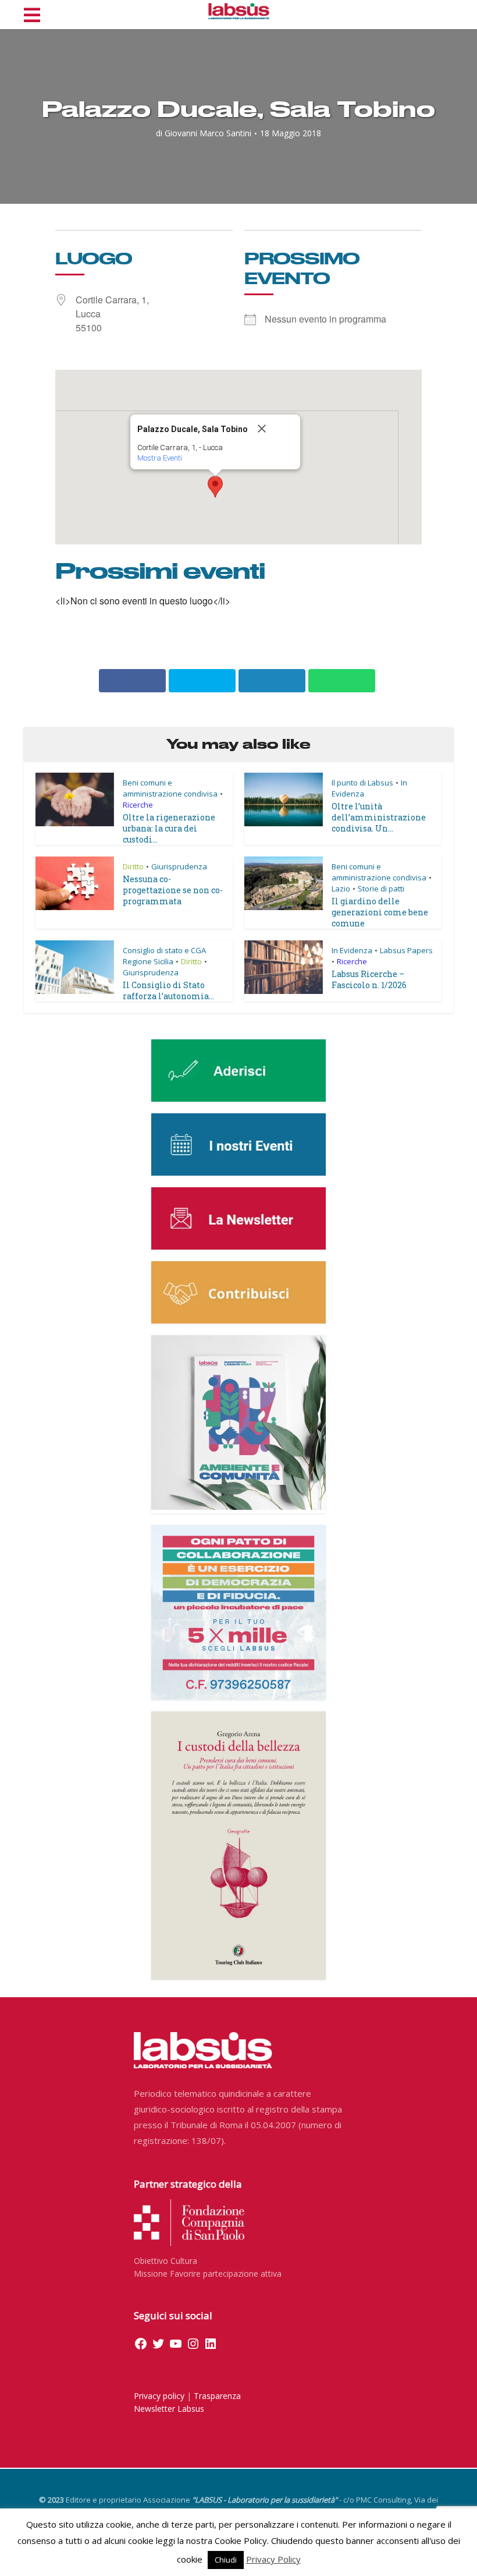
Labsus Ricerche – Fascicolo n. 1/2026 (369, 979)
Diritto (133, 866)
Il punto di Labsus (362, 783)
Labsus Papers (406, 950)
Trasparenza (217, 2396)
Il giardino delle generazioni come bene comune (380, 912)
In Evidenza (352, 950)
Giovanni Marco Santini (208, 133)
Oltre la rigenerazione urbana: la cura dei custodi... (169, 828)
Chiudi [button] (226, 2560)
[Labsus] (239, 11)
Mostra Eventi (160, 458)
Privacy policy (159, 2396)
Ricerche (138, 805)
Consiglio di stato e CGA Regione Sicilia (164, 956)
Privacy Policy (273, 2559)
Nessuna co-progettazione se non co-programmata (173, 890)
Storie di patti (381, 889)
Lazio (341, 889)
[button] (215, 487)
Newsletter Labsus (169, 2409)
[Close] (274, 429)
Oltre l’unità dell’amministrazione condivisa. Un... (379, 817)
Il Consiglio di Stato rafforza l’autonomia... (168, 990)
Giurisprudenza (179, 866)
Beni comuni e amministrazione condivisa (170, 788)
